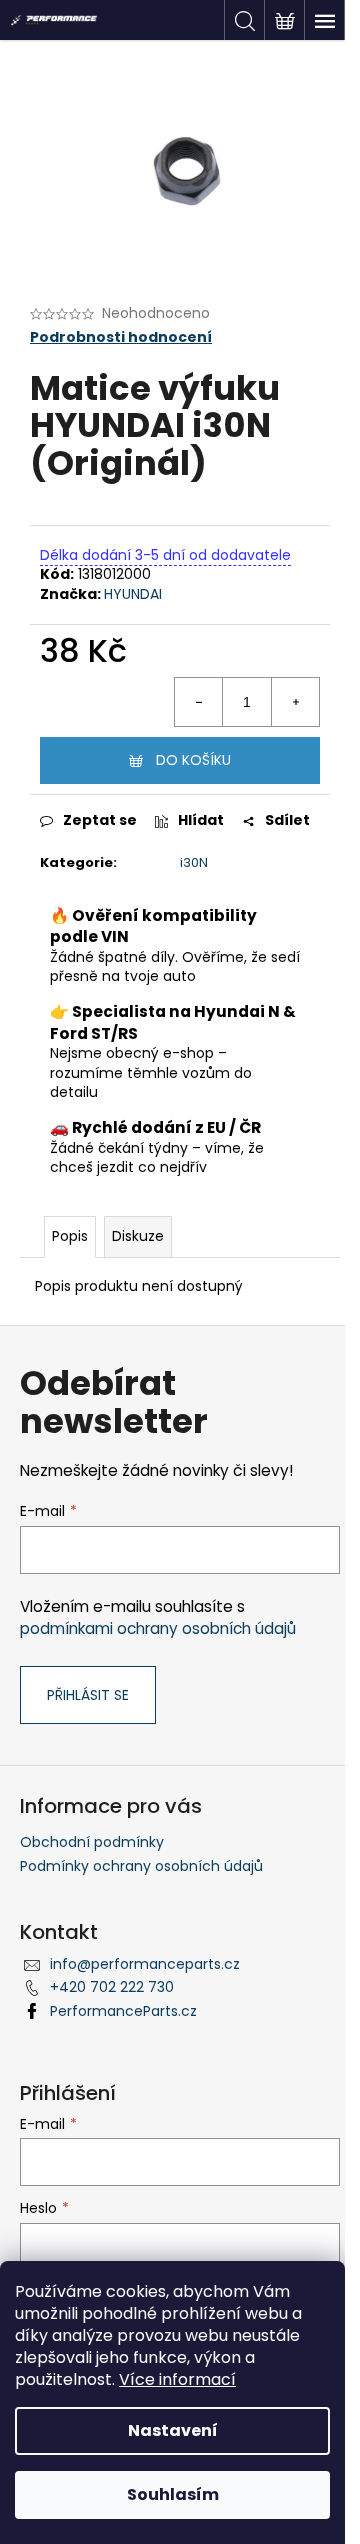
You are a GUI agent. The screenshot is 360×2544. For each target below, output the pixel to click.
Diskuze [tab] (138, 1236)
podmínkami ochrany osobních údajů (158, 1628)
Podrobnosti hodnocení (121, 337)
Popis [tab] (70, 1236)
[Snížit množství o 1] (199, 702)
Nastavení (173, 2430)
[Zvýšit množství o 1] (295, 702)
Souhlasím (173, 2494)
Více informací (177, 2379)
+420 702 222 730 (112, 1987)
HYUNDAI (133, 594)
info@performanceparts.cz (145, 1964)
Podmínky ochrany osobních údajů (141, 1866)
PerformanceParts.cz (123, 2011)
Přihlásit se (88, 1695)
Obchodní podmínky (92, 1842)
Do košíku (193, 760)
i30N (194, 862)
